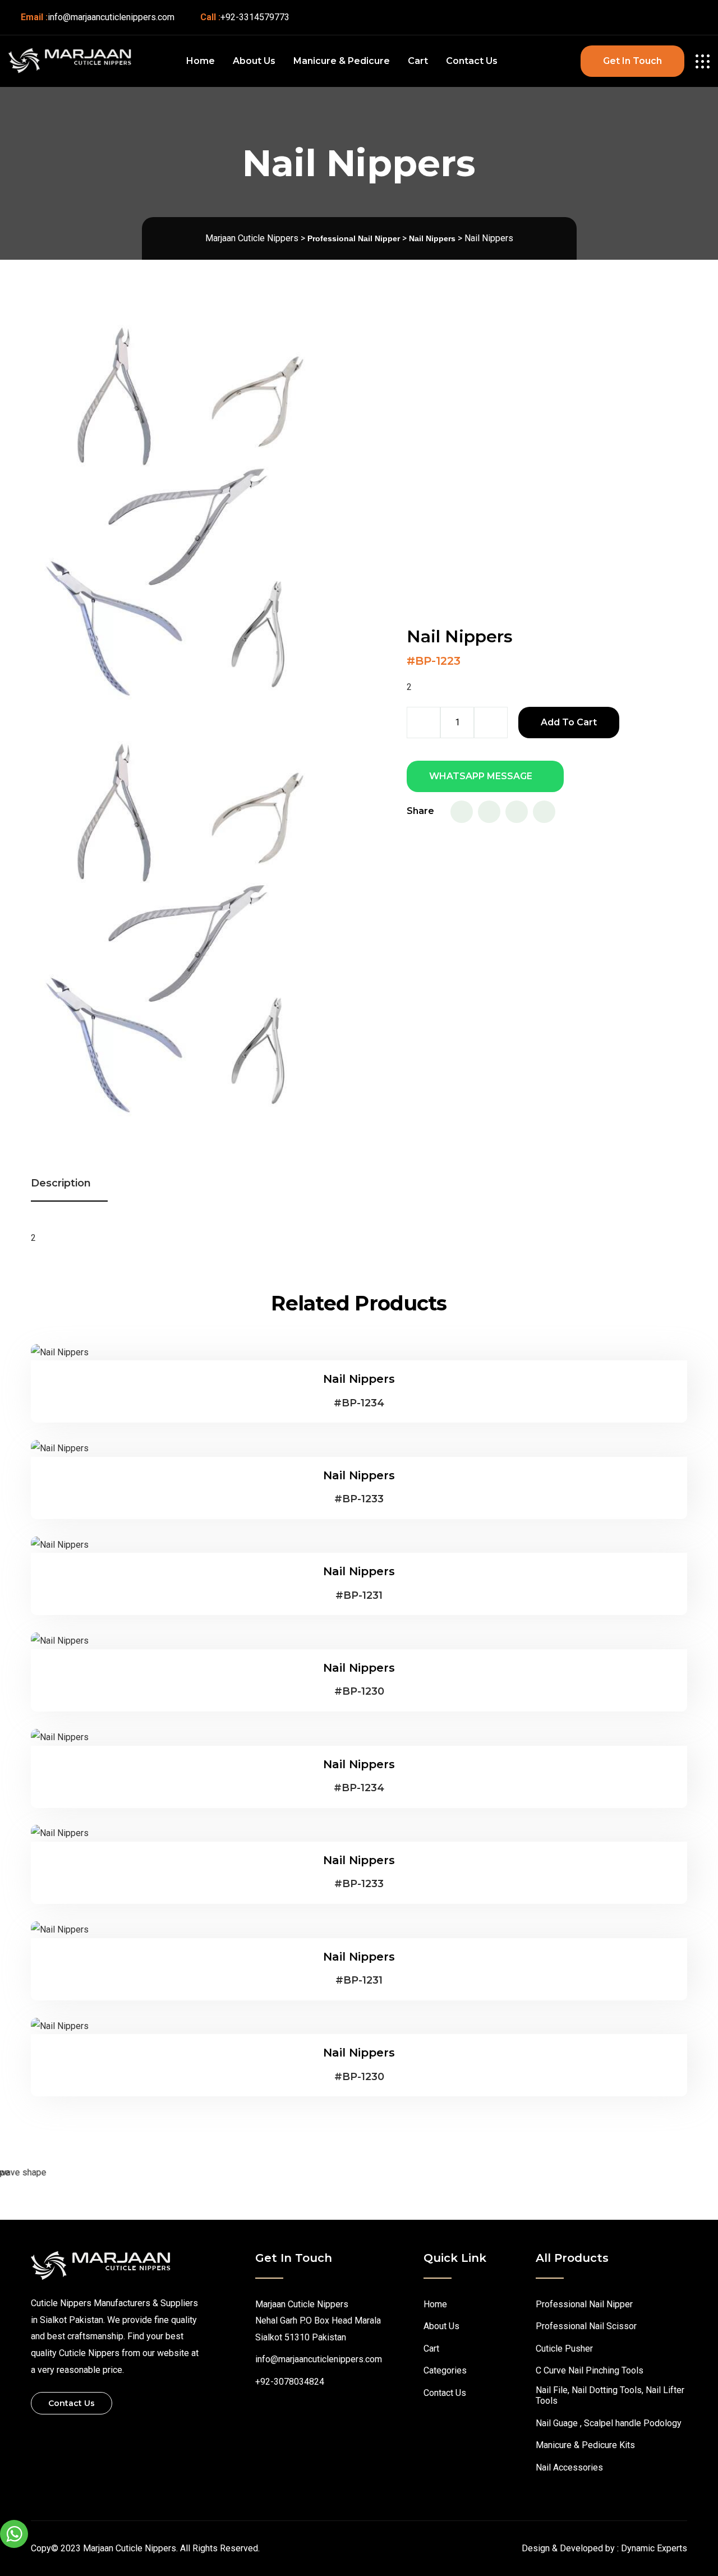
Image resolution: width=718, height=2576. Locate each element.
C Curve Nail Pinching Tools (590, 2370)
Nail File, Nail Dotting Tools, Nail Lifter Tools (610, 2395)
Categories (445, 2370)
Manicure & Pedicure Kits (585, 2445)
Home (201, 61)
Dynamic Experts (654, 2548)
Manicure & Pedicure (342, 61)
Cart (418, 61)
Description (61, 1183)
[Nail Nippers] (60, 1352)
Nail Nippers (359, 1379)
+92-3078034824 (290, 2382)
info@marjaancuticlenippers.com (111, 17)
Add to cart (569, 722)
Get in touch (632, 61)
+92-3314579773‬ (255, 17)
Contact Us (472, 61)
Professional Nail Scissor (586, 2326)
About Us (254, 61)
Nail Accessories (569, 2467)
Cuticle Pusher (564, 2349)
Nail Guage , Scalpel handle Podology (609, 2423)
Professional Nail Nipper (584, 2304)
